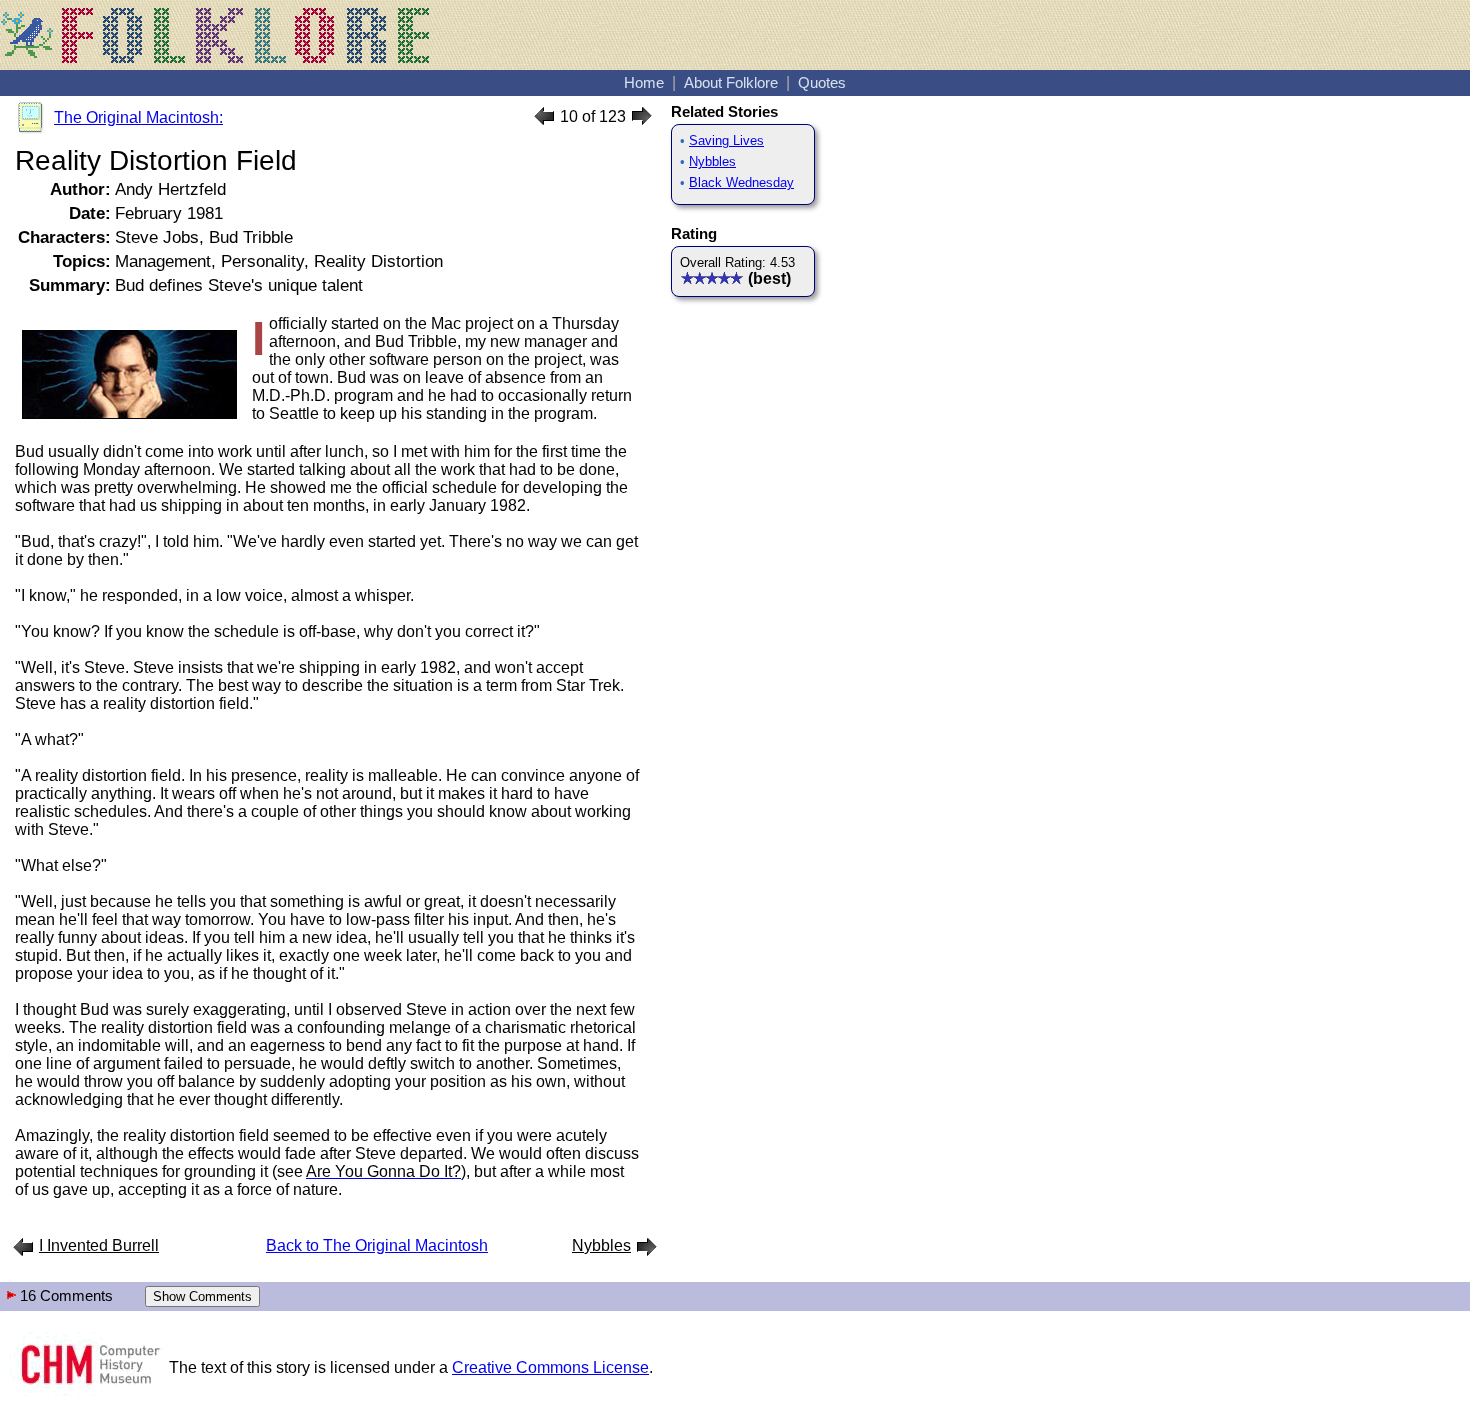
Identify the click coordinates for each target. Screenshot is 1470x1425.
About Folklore (731, 82)
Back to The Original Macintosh (377, 1245)
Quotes (822, 82)
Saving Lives (726, 140)
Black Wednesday (741, 182)
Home (644, 82)
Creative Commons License (550, 1367)
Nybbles (712, 161)
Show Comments (202, 1296)
